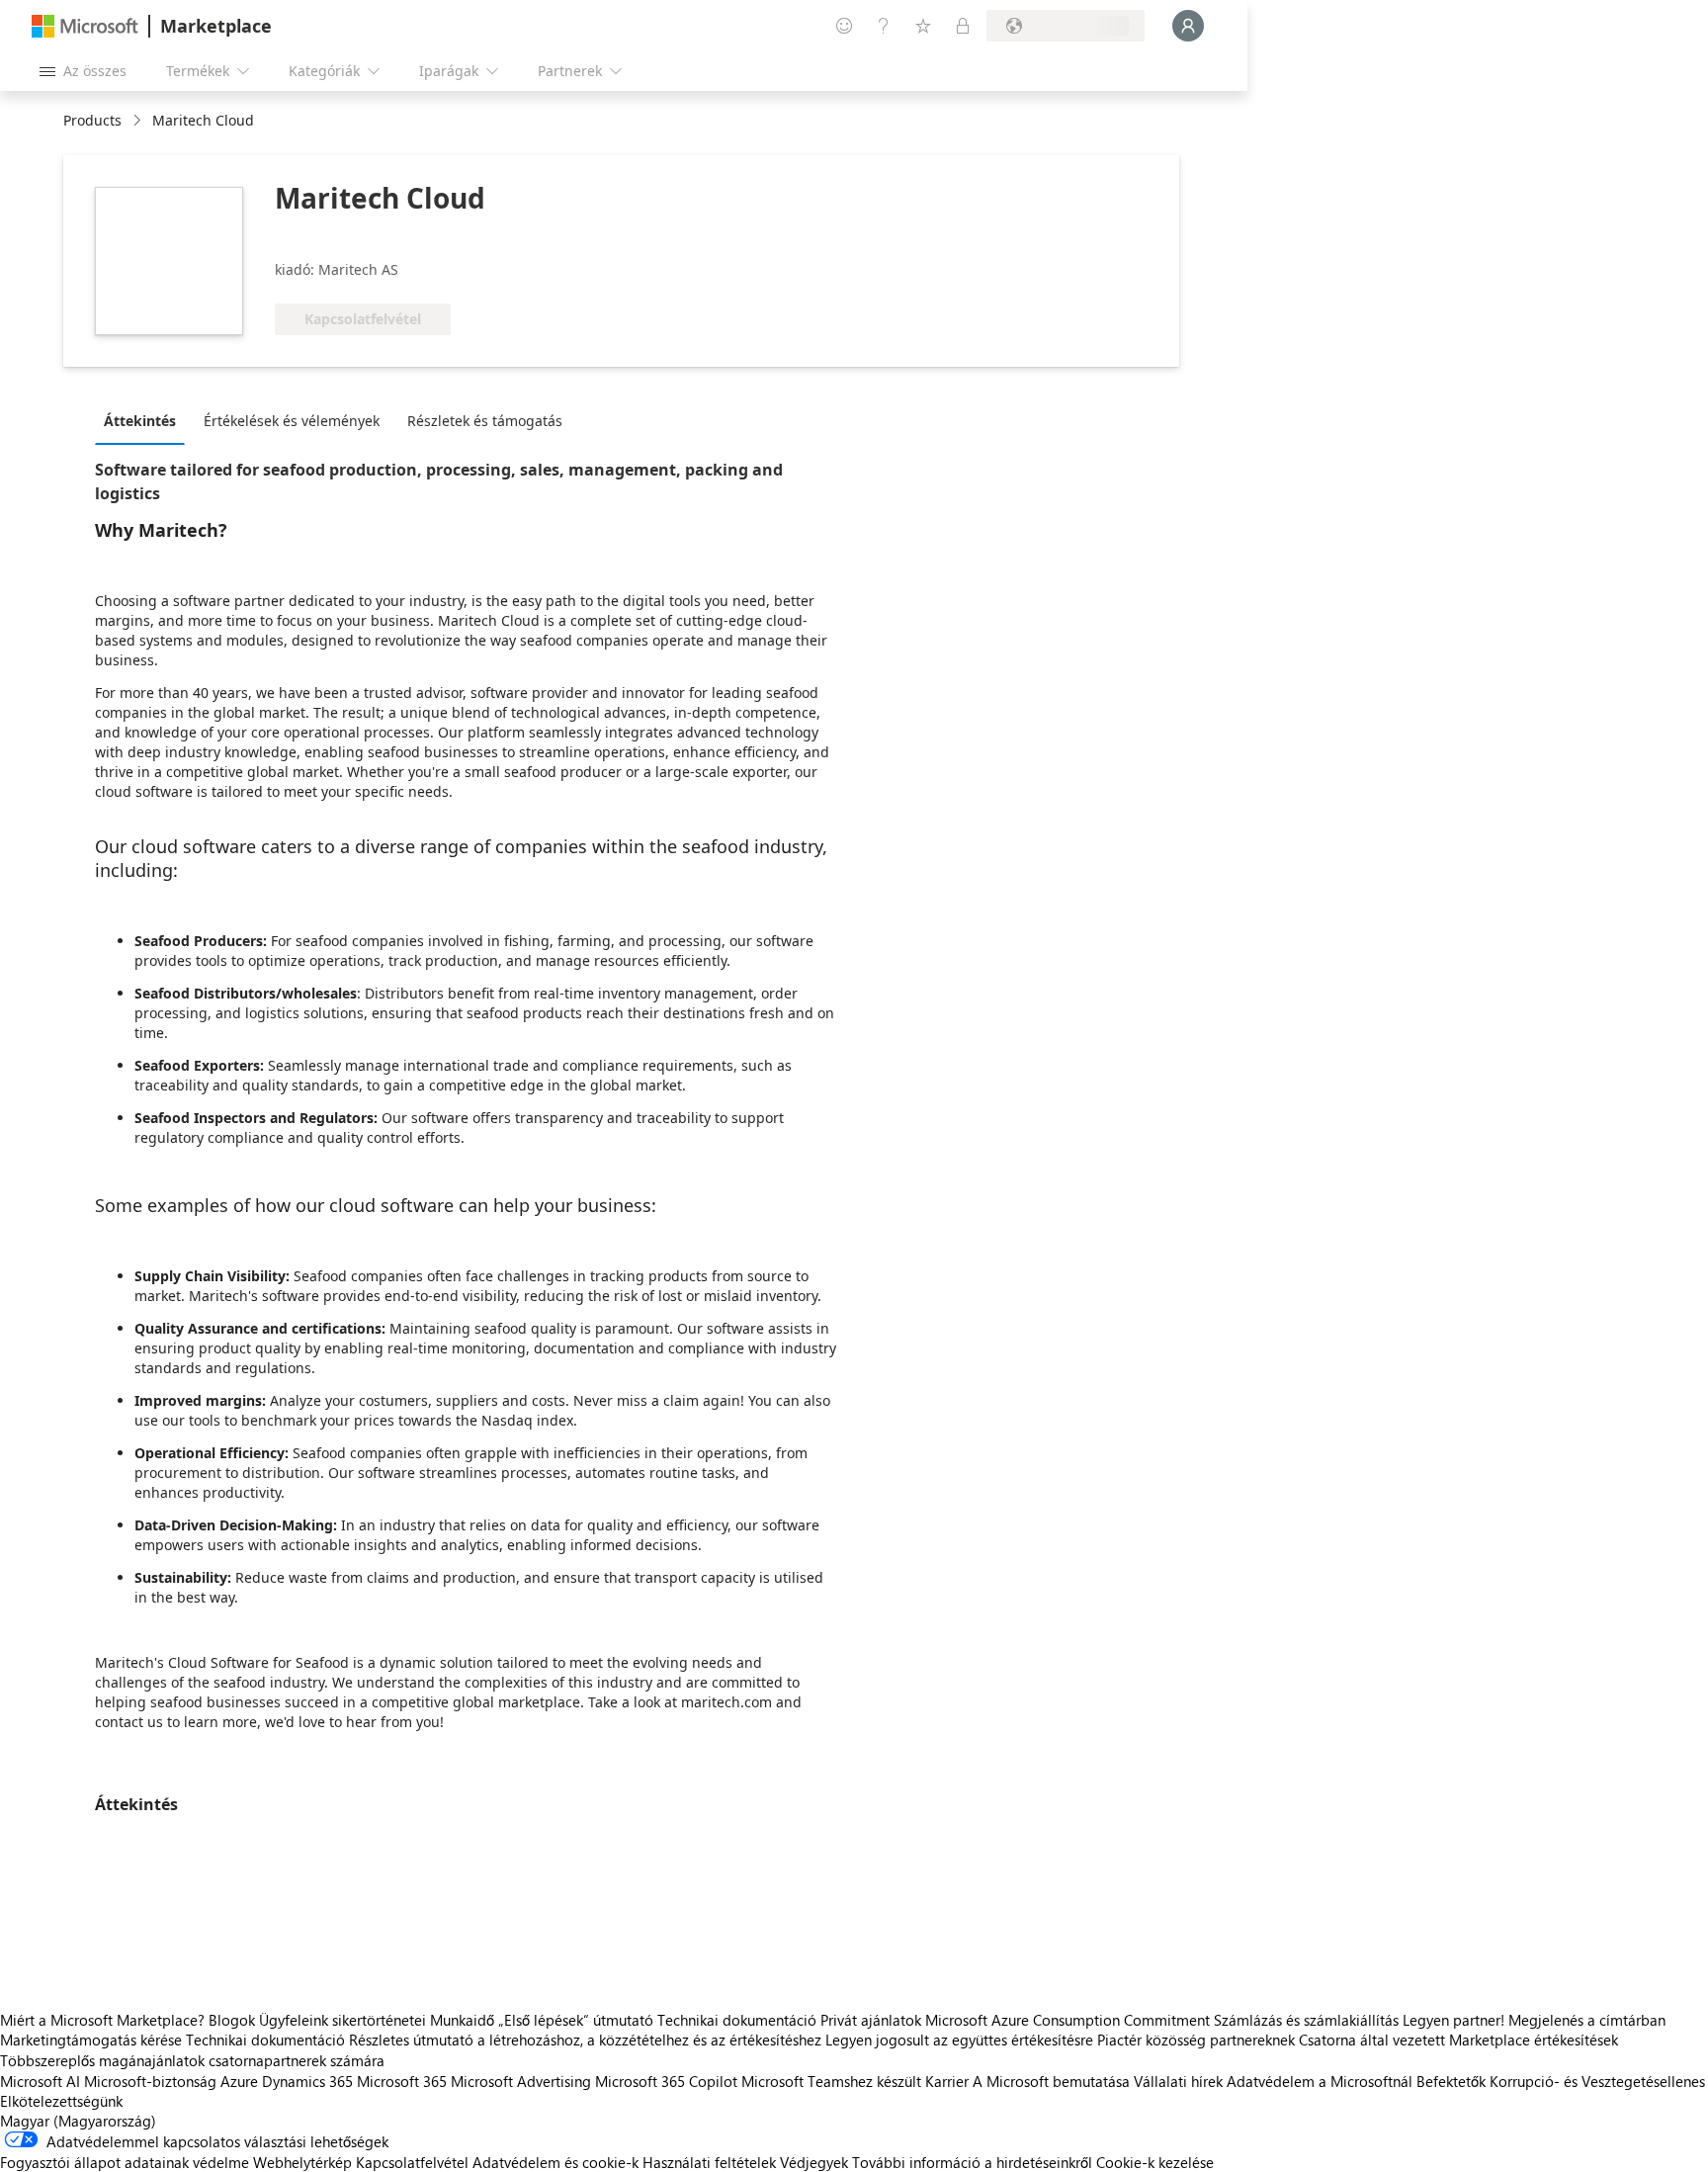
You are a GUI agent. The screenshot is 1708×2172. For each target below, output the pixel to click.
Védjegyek (814, 2162)
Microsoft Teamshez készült (831, 2081)
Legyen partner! (1453, 2020)
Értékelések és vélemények (292, 421)
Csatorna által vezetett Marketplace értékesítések (1458, 2040)
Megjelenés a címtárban (1587, 2020)
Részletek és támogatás (485, 421)
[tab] (145, 420)
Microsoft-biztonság (150, 2081)
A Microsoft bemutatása (1051, 2081)
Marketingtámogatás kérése (91, 2040)
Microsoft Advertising (521, 2081)
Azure (239, 2081)
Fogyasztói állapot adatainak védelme (125, 2162)
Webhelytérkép (302, 2162)
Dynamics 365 (307, 2081)
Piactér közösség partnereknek (1196, 2040)
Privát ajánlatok (871, 2020)
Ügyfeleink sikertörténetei (342, 2020)
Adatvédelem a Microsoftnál (1320, 2081)
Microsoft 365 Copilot (666, 2081)
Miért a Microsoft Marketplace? (102, 2020)
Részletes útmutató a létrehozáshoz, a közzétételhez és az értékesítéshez (585, 2040)
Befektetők (1451, 2081)
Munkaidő (462, 2020)
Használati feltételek (709, 2162)
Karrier (947, 2081)
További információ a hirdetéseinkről (972, 2162)
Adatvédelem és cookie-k (555, 2162)
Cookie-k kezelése (1155, 2162)
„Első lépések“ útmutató (576, 2020)
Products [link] (92, 120)
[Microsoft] (85, 26)
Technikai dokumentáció (737, 2020)
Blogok (232, 2020)
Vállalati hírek (1178, 2081)
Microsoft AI (40, 2081)
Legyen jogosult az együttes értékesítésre (959, 2040)
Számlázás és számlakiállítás (1306, 2020)
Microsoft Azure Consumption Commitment (1069, 2020)
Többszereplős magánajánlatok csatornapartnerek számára (192, 2060)
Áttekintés (140, 421)
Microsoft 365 (402, 2081)
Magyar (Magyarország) (78, 2121)
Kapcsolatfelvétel (412, 2162)
